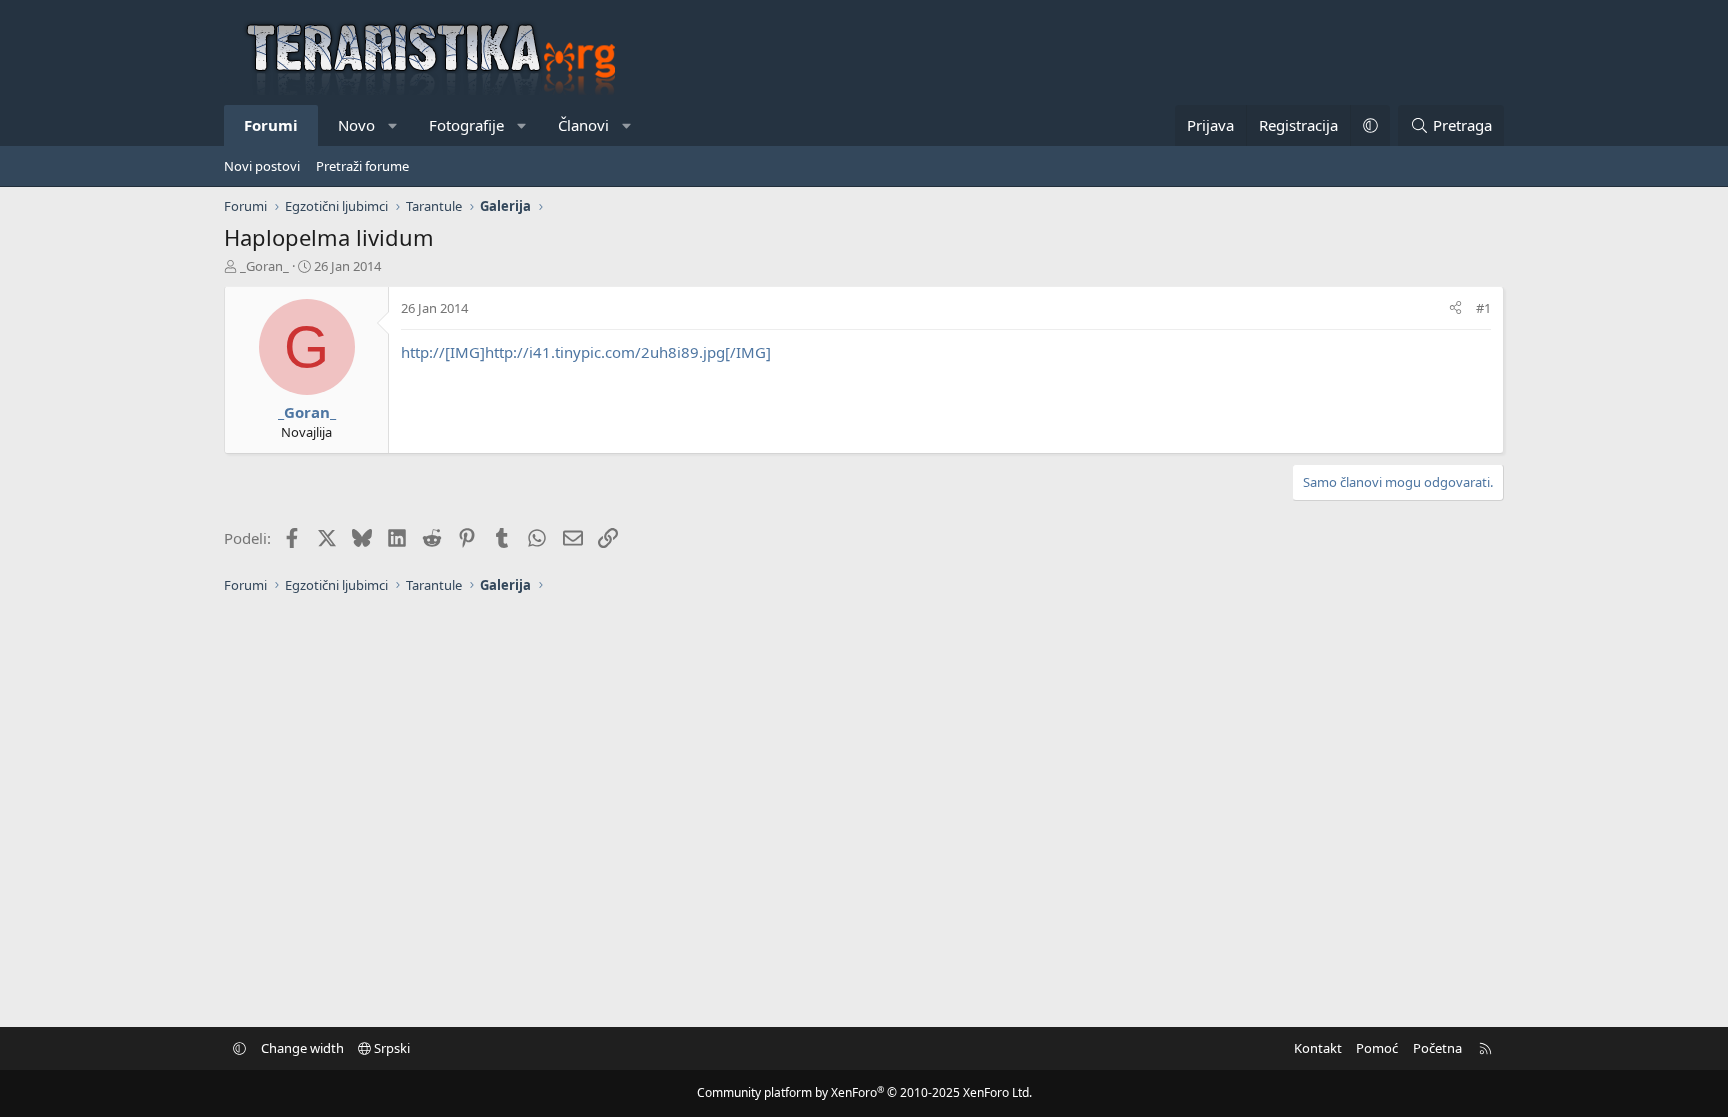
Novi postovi (262, 166)
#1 (1483, 308)
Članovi (583, 125)
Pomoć (1377, 1048)
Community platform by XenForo (864, 1092)
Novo (356, 125)
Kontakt (1318, 1048)
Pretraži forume (362, 166)
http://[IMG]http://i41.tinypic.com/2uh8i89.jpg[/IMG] (586, 352)
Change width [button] (302, 1048)
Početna (1437, 1048)
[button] (393, 125)
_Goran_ (264, 266)
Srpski (390, 1048)
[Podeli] (1455, 308)
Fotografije (466, 125)
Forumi (271, 125)
